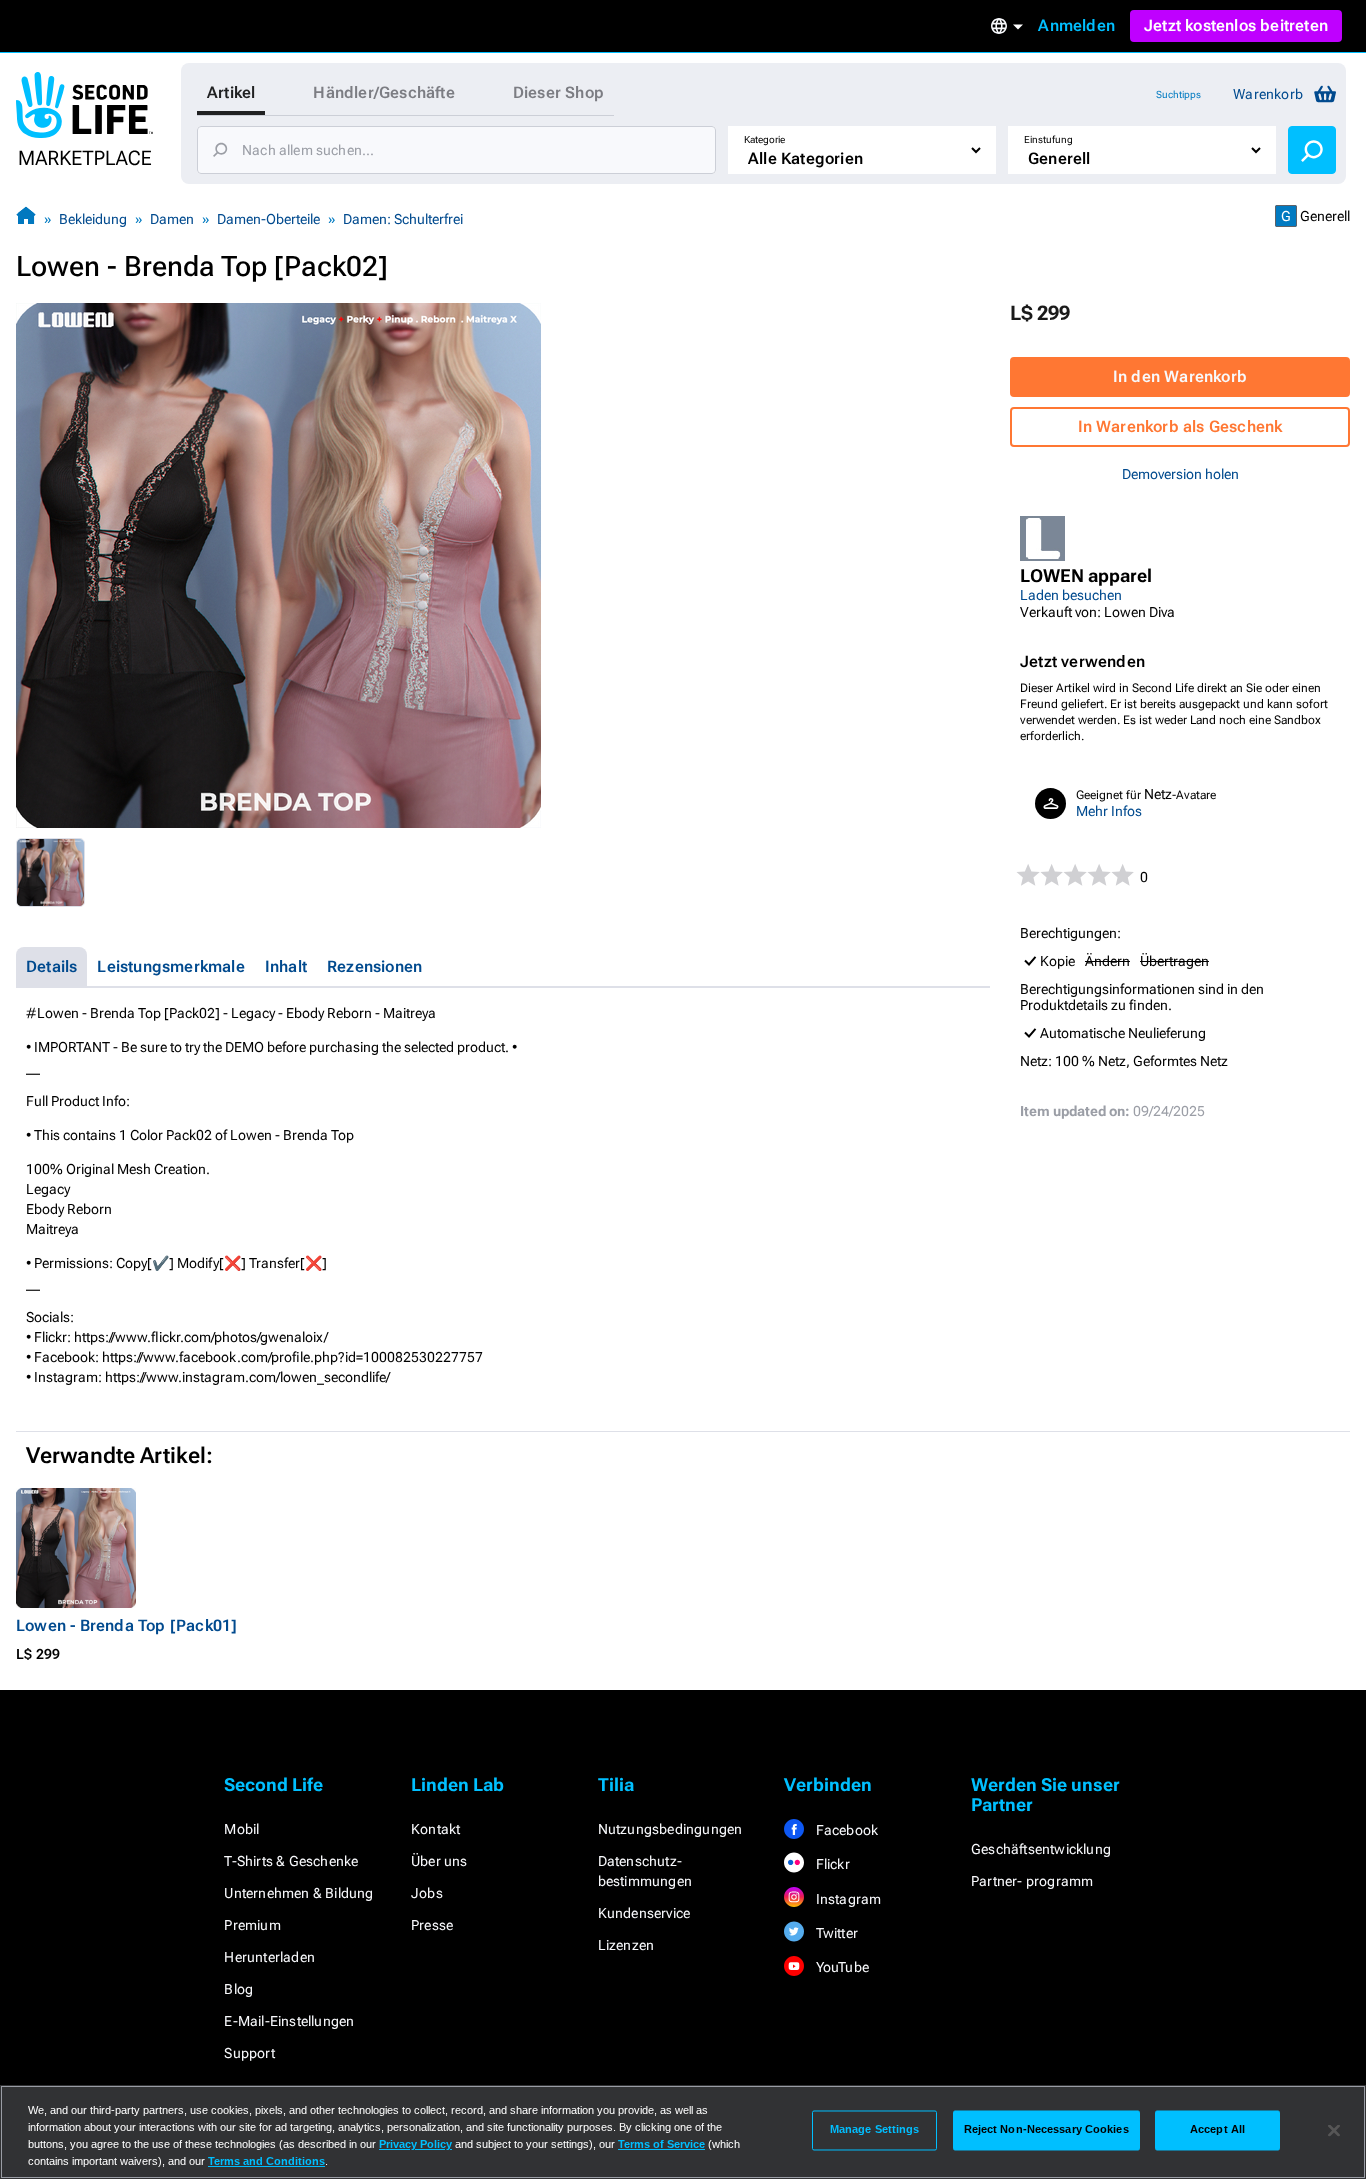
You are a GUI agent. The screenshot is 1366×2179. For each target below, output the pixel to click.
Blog (238, 1989)
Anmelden (1076, 25)
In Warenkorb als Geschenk (1180, 426)
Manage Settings (875, 2130)
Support (249, 2053)
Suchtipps (1178, 94)
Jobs (427, 1893)
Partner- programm (1032, 1881)
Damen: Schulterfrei (403, 219)
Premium (252, 1925)
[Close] (1334, 2130)
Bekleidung (93, 219)
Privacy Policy (415, 2144)
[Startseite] (26, 218)
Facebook (845, 1830)
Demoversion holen (1180, 474)
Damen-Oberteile (268, 219)
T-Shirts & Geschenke (291, 1861)
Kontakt (435, 1829)
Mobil (241, 1829)
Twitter (835, 1933)
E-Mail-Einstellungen (289, 2021)
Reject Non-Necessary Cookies (1046, 2130)
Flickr (830, 1864)
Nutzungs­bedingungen (670, 1829)
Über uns (439, 1861)
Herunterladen (269, 1957)
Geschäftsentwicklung (1041, 1849)
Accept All (1217, 2130)
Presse (432, 1925)
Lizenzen (626, 1945)
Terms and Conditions (266, 2161)
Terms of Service (661, 2144)
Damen (172, 219)
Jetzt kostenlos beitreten (1236, 25)
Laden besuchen (1071, 595)
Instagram (846, 1899)
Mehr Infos (1109, 811)
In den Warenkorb (1180, 376)
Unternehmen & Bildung (298, 1893)
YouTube (840, 1967)
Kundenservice (644, 1913)
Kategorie (764, 139)
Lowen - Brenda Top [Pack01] (126, 1625)
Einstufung (1048, 139)
